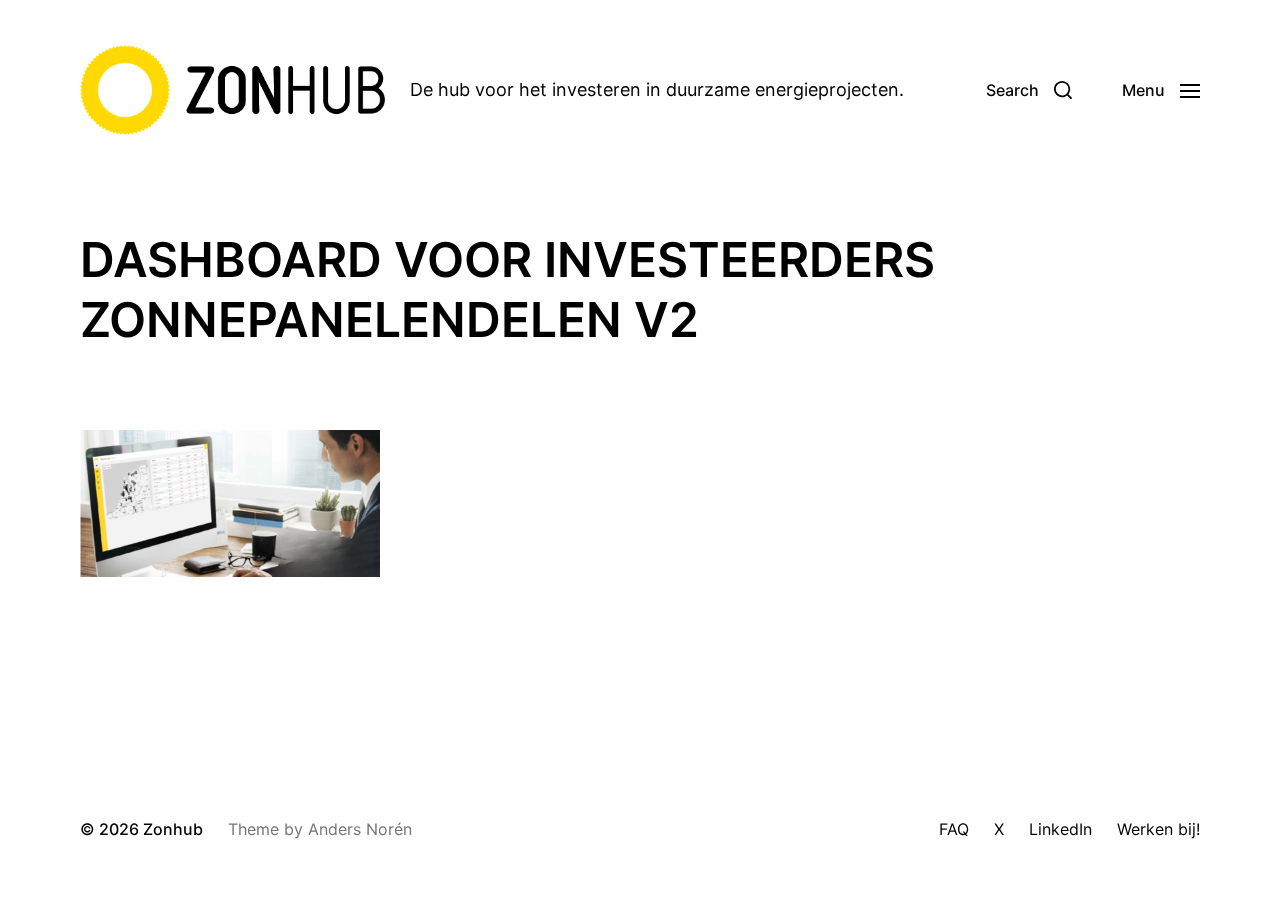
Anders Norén (360, 829)
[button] (1029, 90)
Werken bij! (1158, 829)
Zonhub (173, 829)
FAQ (954, 829)
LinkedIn (1060, 829)
